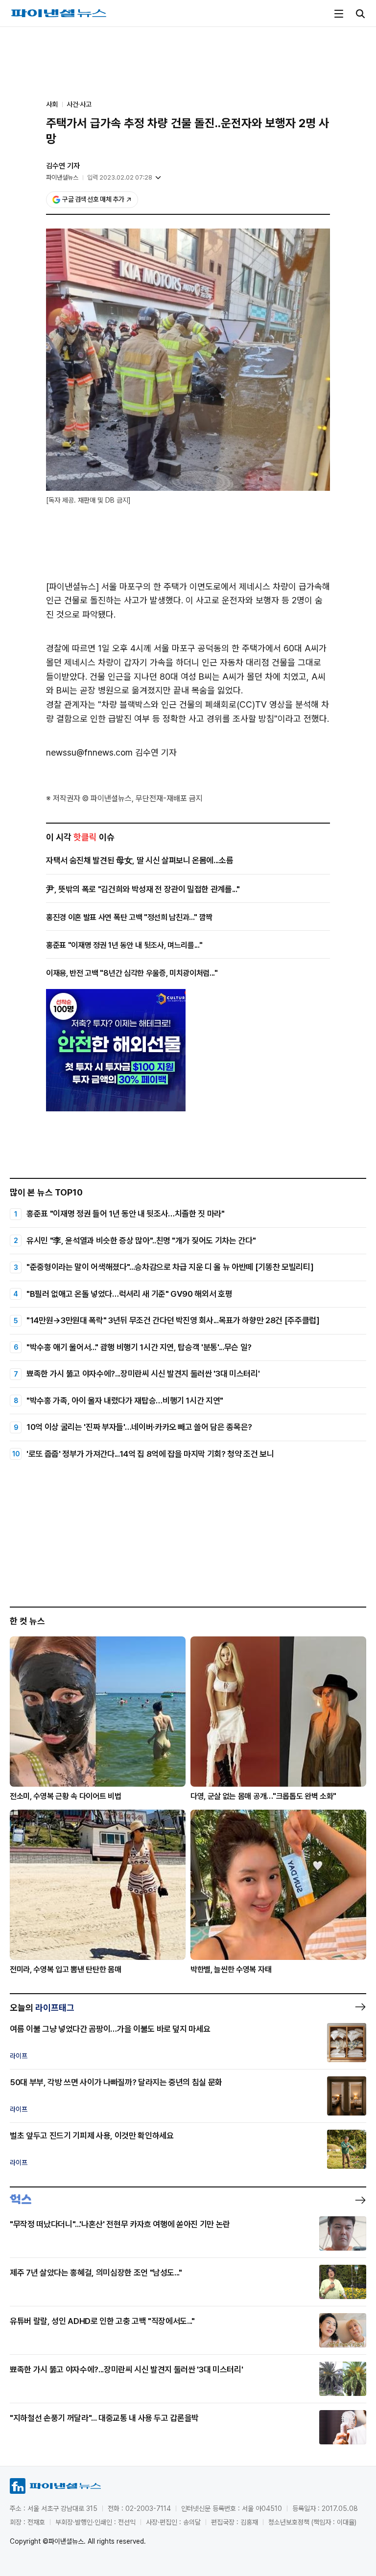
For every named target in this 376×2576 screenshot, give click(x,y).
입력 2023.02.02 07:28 (120, 177)
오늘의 (42, 2008)
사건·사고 (79, 104)
